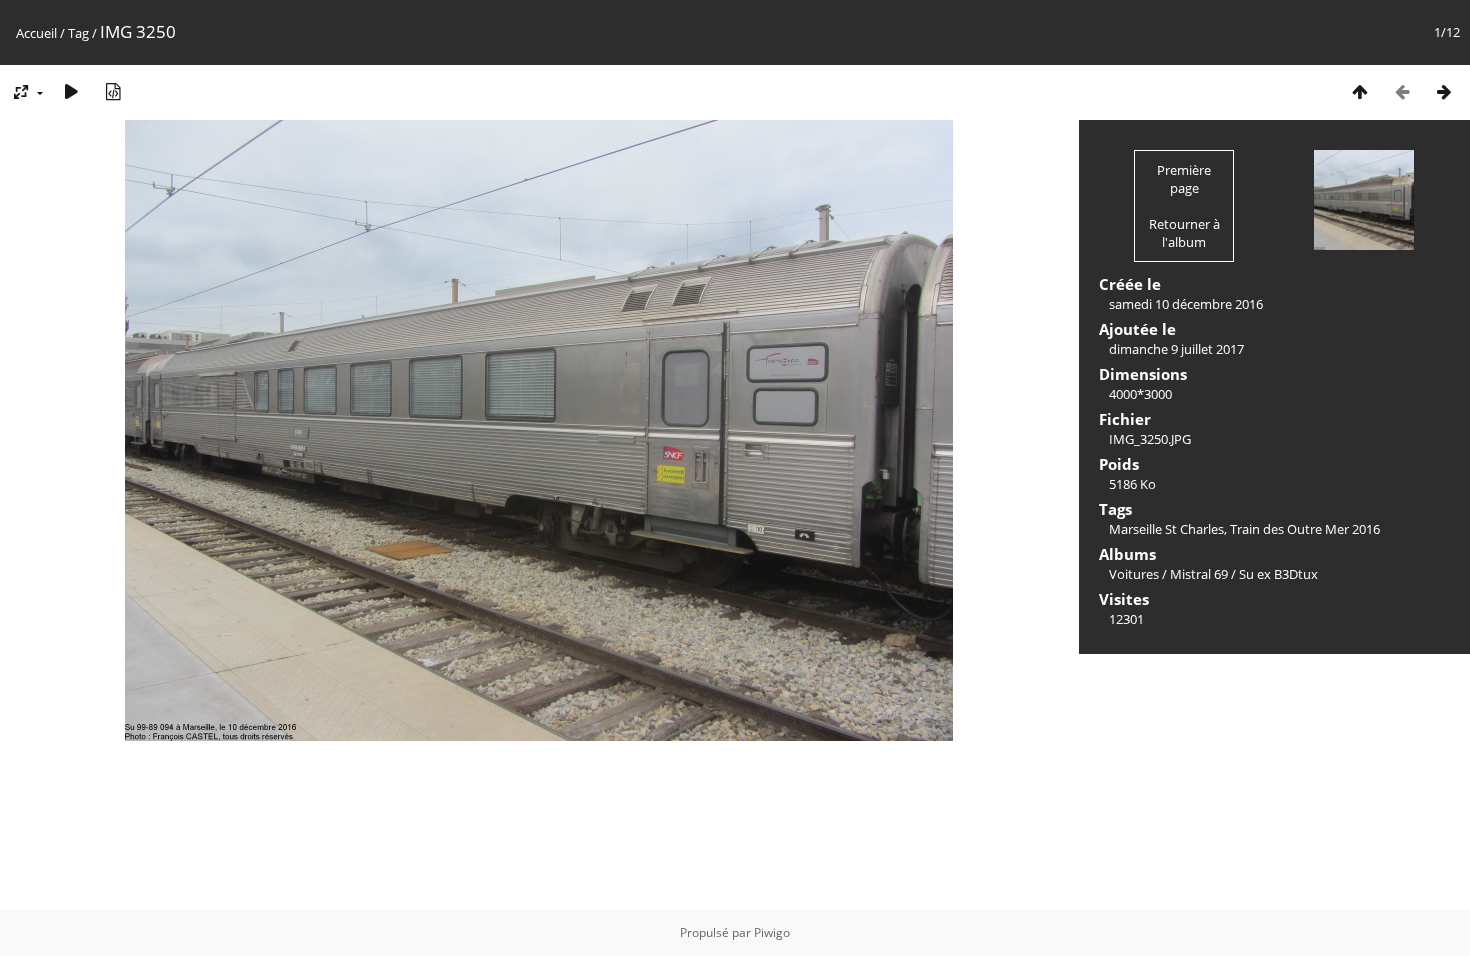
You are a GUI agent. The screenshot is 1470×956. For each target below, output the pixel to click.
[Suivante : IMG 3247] (1444, 91)
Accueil (36, 33)
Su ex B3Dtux (1278, 574)
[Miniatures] (1360, 91)
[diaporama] (71, 91)
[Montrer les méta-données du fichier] (113, 91)
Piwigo (772, 932)
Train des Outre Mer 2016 (1305, 529)
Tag (78, 33)
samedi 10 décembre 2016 (1186, 304)
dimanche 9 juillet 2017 (1176, 349)
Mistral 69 (1199, 574)
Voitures (1134, 574)
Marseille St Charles (1166, 529)
